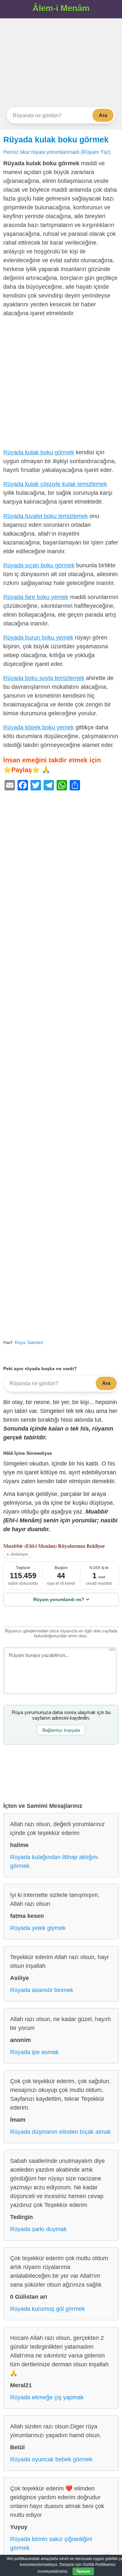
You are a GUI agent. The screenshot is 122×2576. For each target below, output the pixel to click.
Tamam (83, 2571)
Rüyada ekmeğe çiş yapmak (47, 2397)
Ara (103, 115)
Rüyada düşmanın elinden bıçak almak (61, 2132)
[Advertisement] (61, 63)
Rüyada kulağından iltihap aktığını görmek (54, 1862)
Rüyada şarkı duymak (38, 2229)
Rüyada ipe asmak (34, 2052)
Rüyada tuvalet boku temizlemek (46, 516)
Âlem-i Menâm (61, 8)
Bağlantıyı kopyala (61, 1730)
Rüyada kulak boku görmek (56, 139)
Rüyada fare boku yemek (36, 597)
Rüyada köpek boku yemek (39, 727)
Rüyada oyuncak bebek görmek (51, 2459)
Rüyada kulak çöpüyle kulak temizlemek (55, 484)
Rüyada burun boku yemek (38, 638)
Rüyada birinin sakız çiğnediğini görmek (51, 2544)
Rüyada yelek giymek (38, 1928)
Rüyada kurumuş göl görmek (47, 2309)
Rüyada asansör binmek (42, 1990)
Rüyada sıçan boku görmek (39, 565)
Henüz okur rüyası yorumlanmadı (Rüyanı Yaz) (57, 152)
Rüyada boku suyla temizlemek (44, 678)
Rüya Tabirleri (29, 1342)
